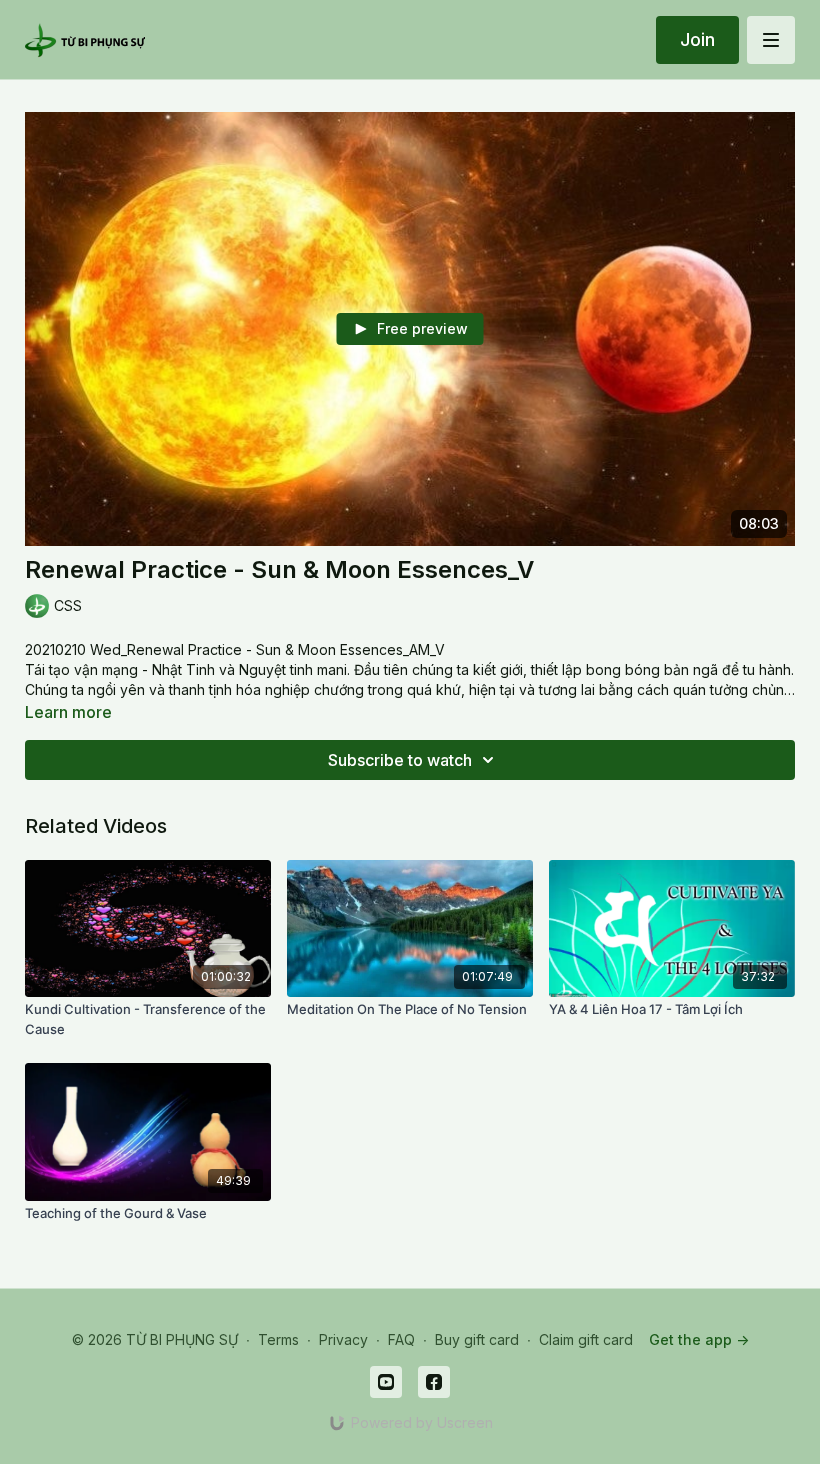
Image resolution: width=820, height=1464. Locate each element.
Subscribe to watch (400, 760)
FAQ (401, 1339)
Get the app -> (699, 1339)
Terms (278, 1339)
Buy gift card (477, 1339)
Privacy (343, 1339)
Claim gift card (586, 1339)
